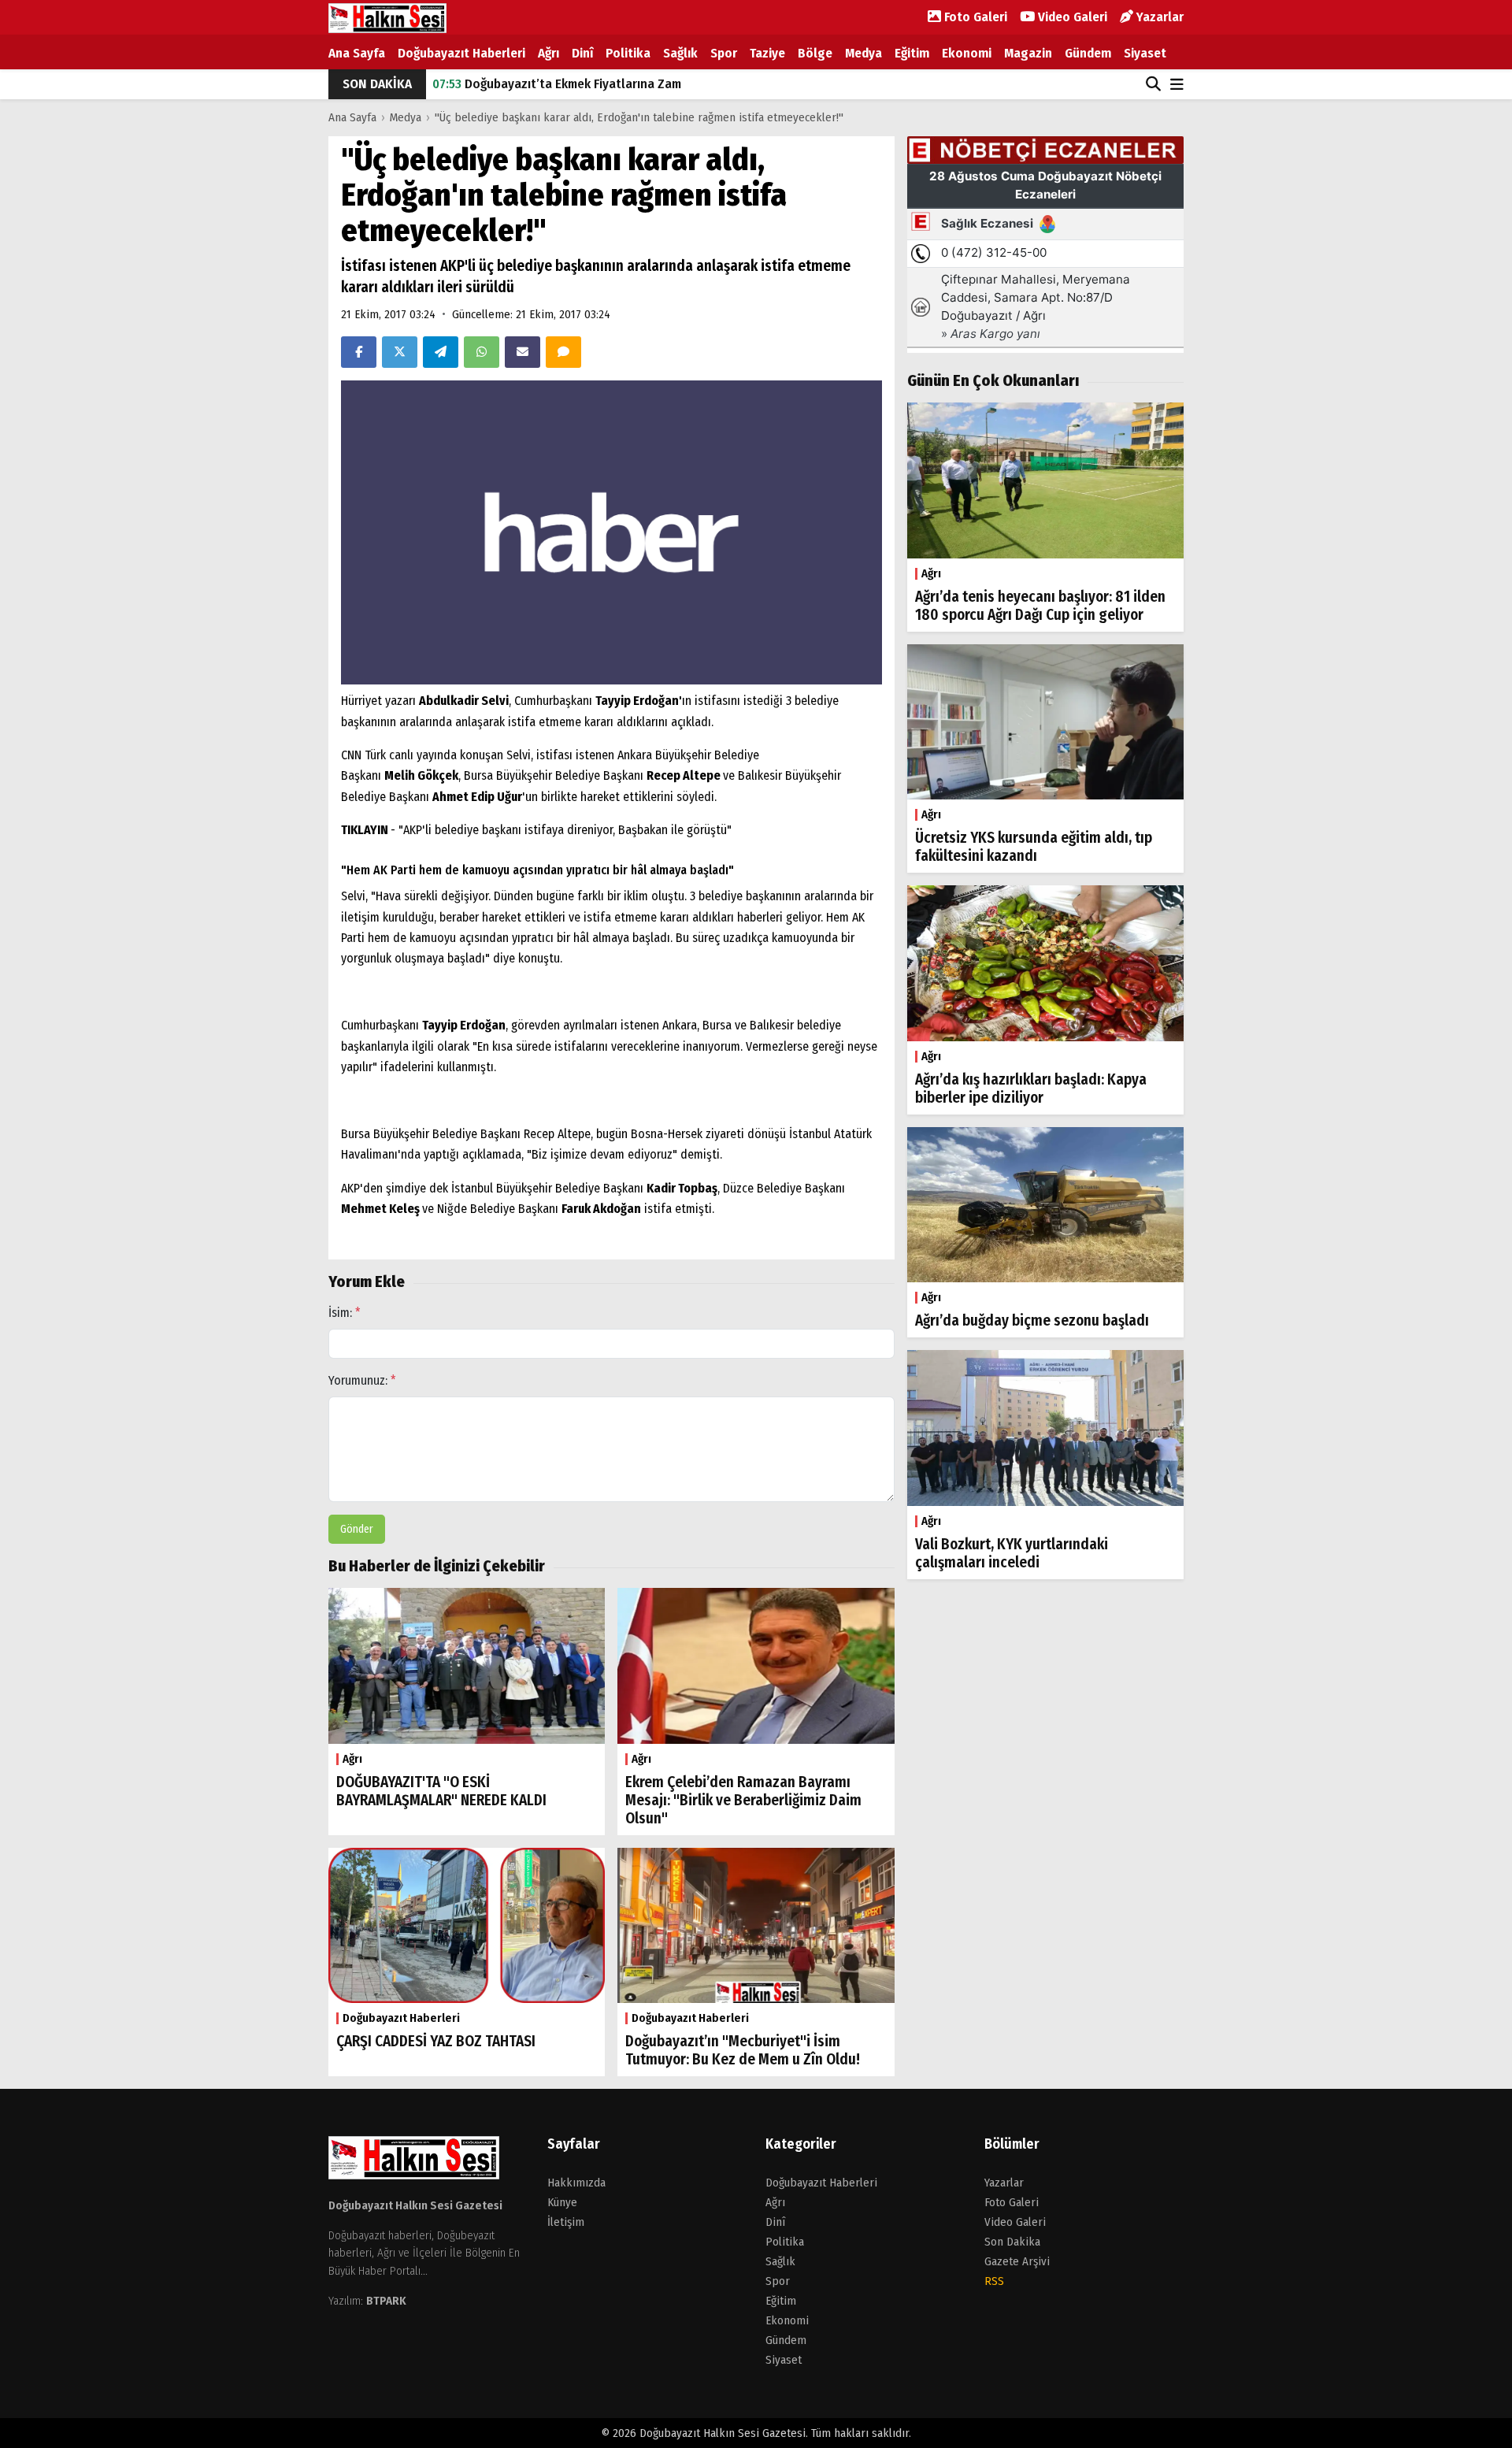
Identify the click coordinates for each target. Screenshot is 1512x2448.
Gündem (1088, 53)
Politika (628, 53)
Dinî (582, 53)
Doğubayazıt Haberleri (461, 53)
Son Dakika (1012, 2242)
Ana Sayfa (357, 53)
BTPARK (386, 2301)
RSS (994, 2281)
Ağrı (548, 53)
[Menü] (1177, 85)
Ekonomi (967, 53)
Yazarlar (1158, 17)
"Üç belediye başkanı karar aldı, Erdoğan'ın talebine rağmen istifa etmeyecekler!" (639, 117)
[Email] (523, 352)
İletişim (566, 2222)
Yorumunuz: (362, 1380)
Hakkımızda (576, 2183)
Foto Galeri (974, 17)
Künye (562, 2202)
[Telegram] (441, 352)
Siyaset (1145, 53)
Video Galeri (1071, 17)
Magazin (1028, 53)
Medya (863, 53)
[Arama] (1153, 84)
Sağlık (680, 53)
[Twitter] (400, 352)
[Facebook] (359, 352)
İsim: (345, 1313)
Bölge (815, 53)
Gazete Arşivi (1017, 2261)
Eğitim (912, 53)
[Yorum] (563, 352)
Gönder (357, 1529)
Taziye (767, 53)
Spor (724, 53)
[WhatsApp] (482, 352)
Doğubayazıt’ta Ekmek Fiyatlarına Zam (557, 84)
